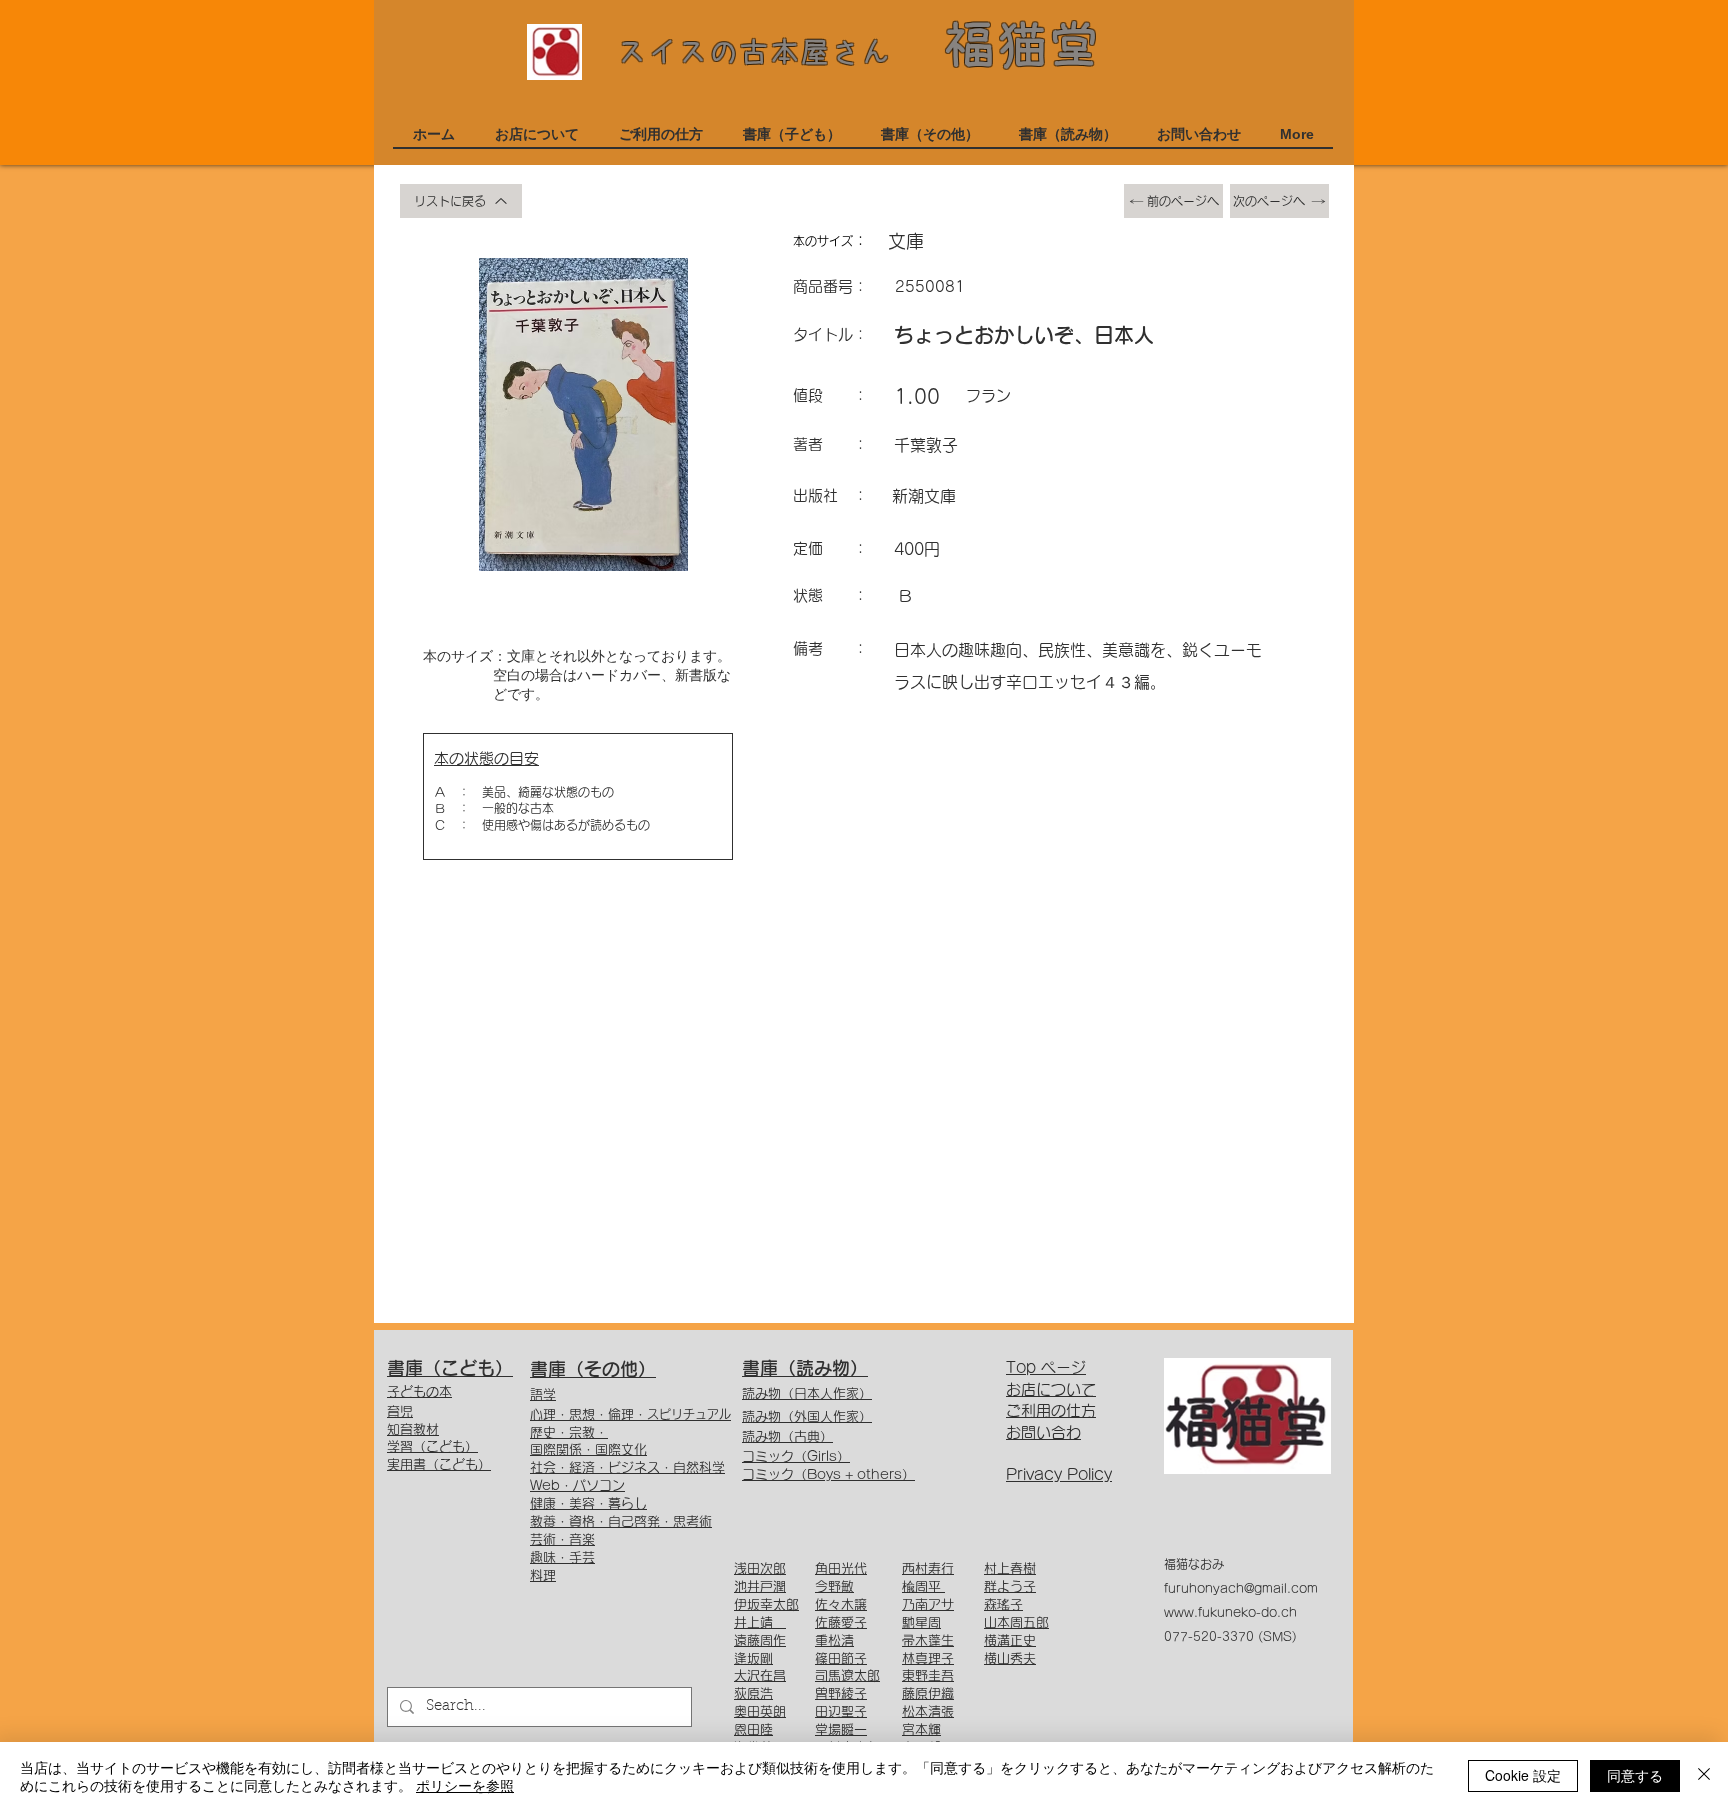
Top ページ (1046, 1367)
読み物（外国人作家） (807, 1416)
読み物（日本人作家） (807, 1393)
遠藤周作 (760, 1640)
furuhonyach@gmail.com (1241, 1588)
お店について (1051, 1389)
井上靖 (760, 1622)
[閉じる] (1704, 1776)
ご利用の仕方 (1051, 1410)
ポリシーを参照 (465, 1785)
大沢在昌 (760, 1675)
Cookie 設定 (1523, 1775)
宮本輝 (921, 1729)
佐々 (828, 1604)
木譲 (854, 1604)
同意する (1635, 1775)
